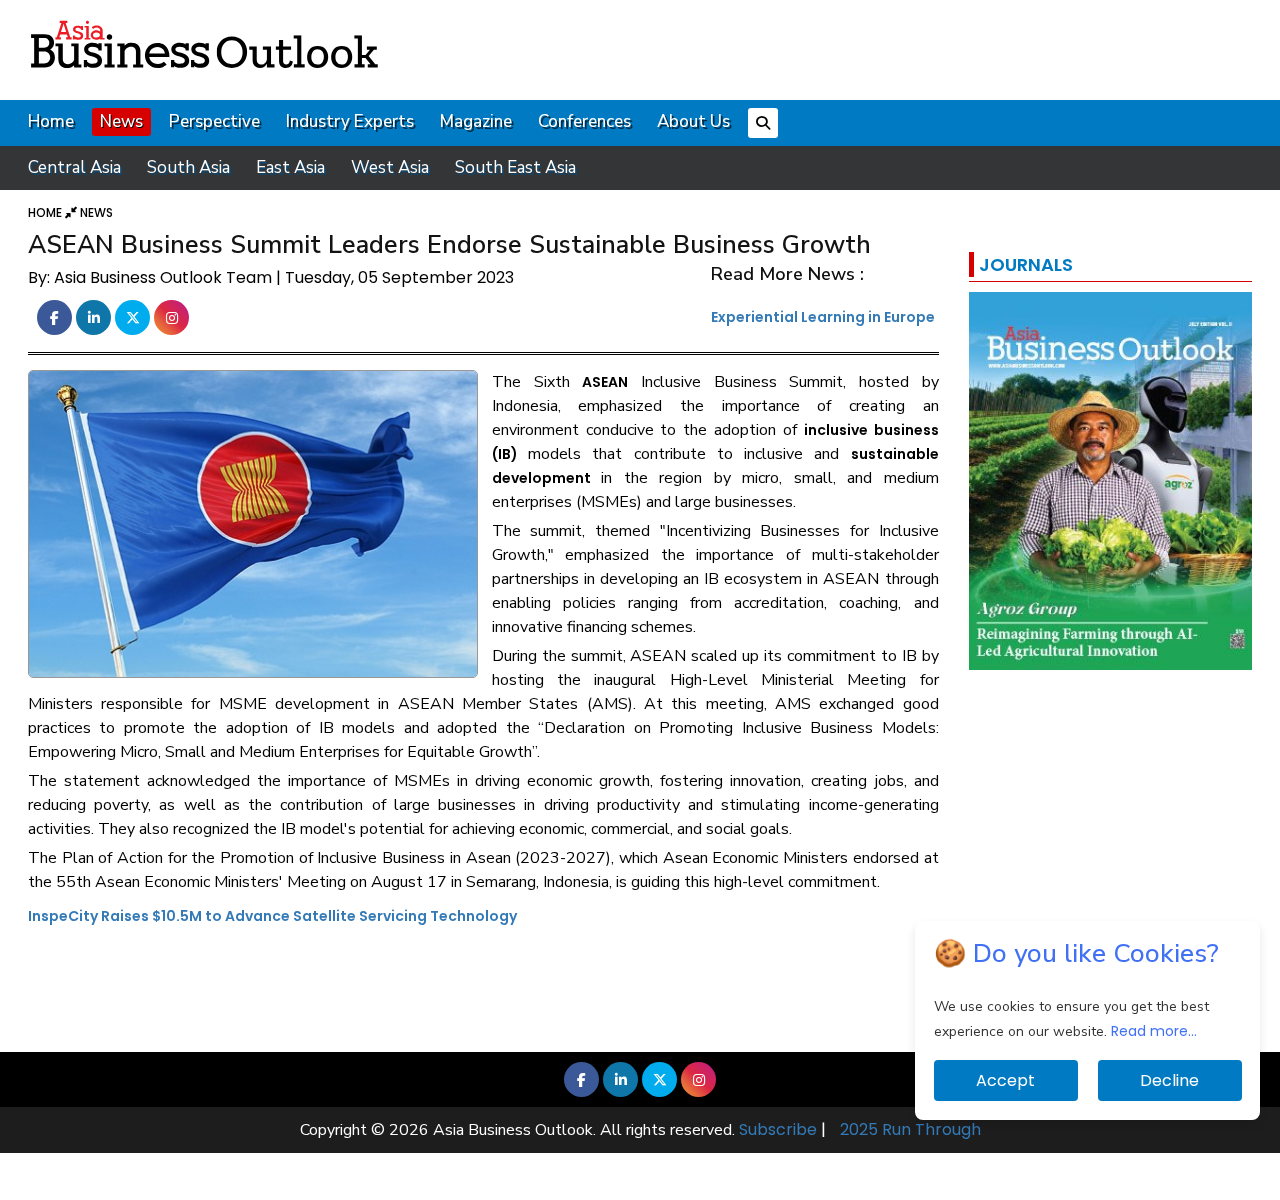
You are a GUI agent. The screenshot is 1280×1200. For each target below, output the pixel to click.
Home (51, 121)
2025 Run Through (910, 1129)
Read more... (1154, 1031)
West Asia (390, 167)
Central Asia (74, 167)
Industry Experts (350, 121)
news (96, 212)
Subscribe (778, 1129)
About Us (693, 121)
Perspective (214, 121)
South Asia (188, 167)
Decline (1169, 1080)
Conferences (584, 121)
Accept (1005, 1080)
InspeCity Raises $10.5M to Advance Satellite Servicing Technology (272, 916)
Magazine (476, 121)
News (121, 121)
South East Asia (515, 167)
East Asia (290, 167)
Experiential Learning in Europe (823, 317)
